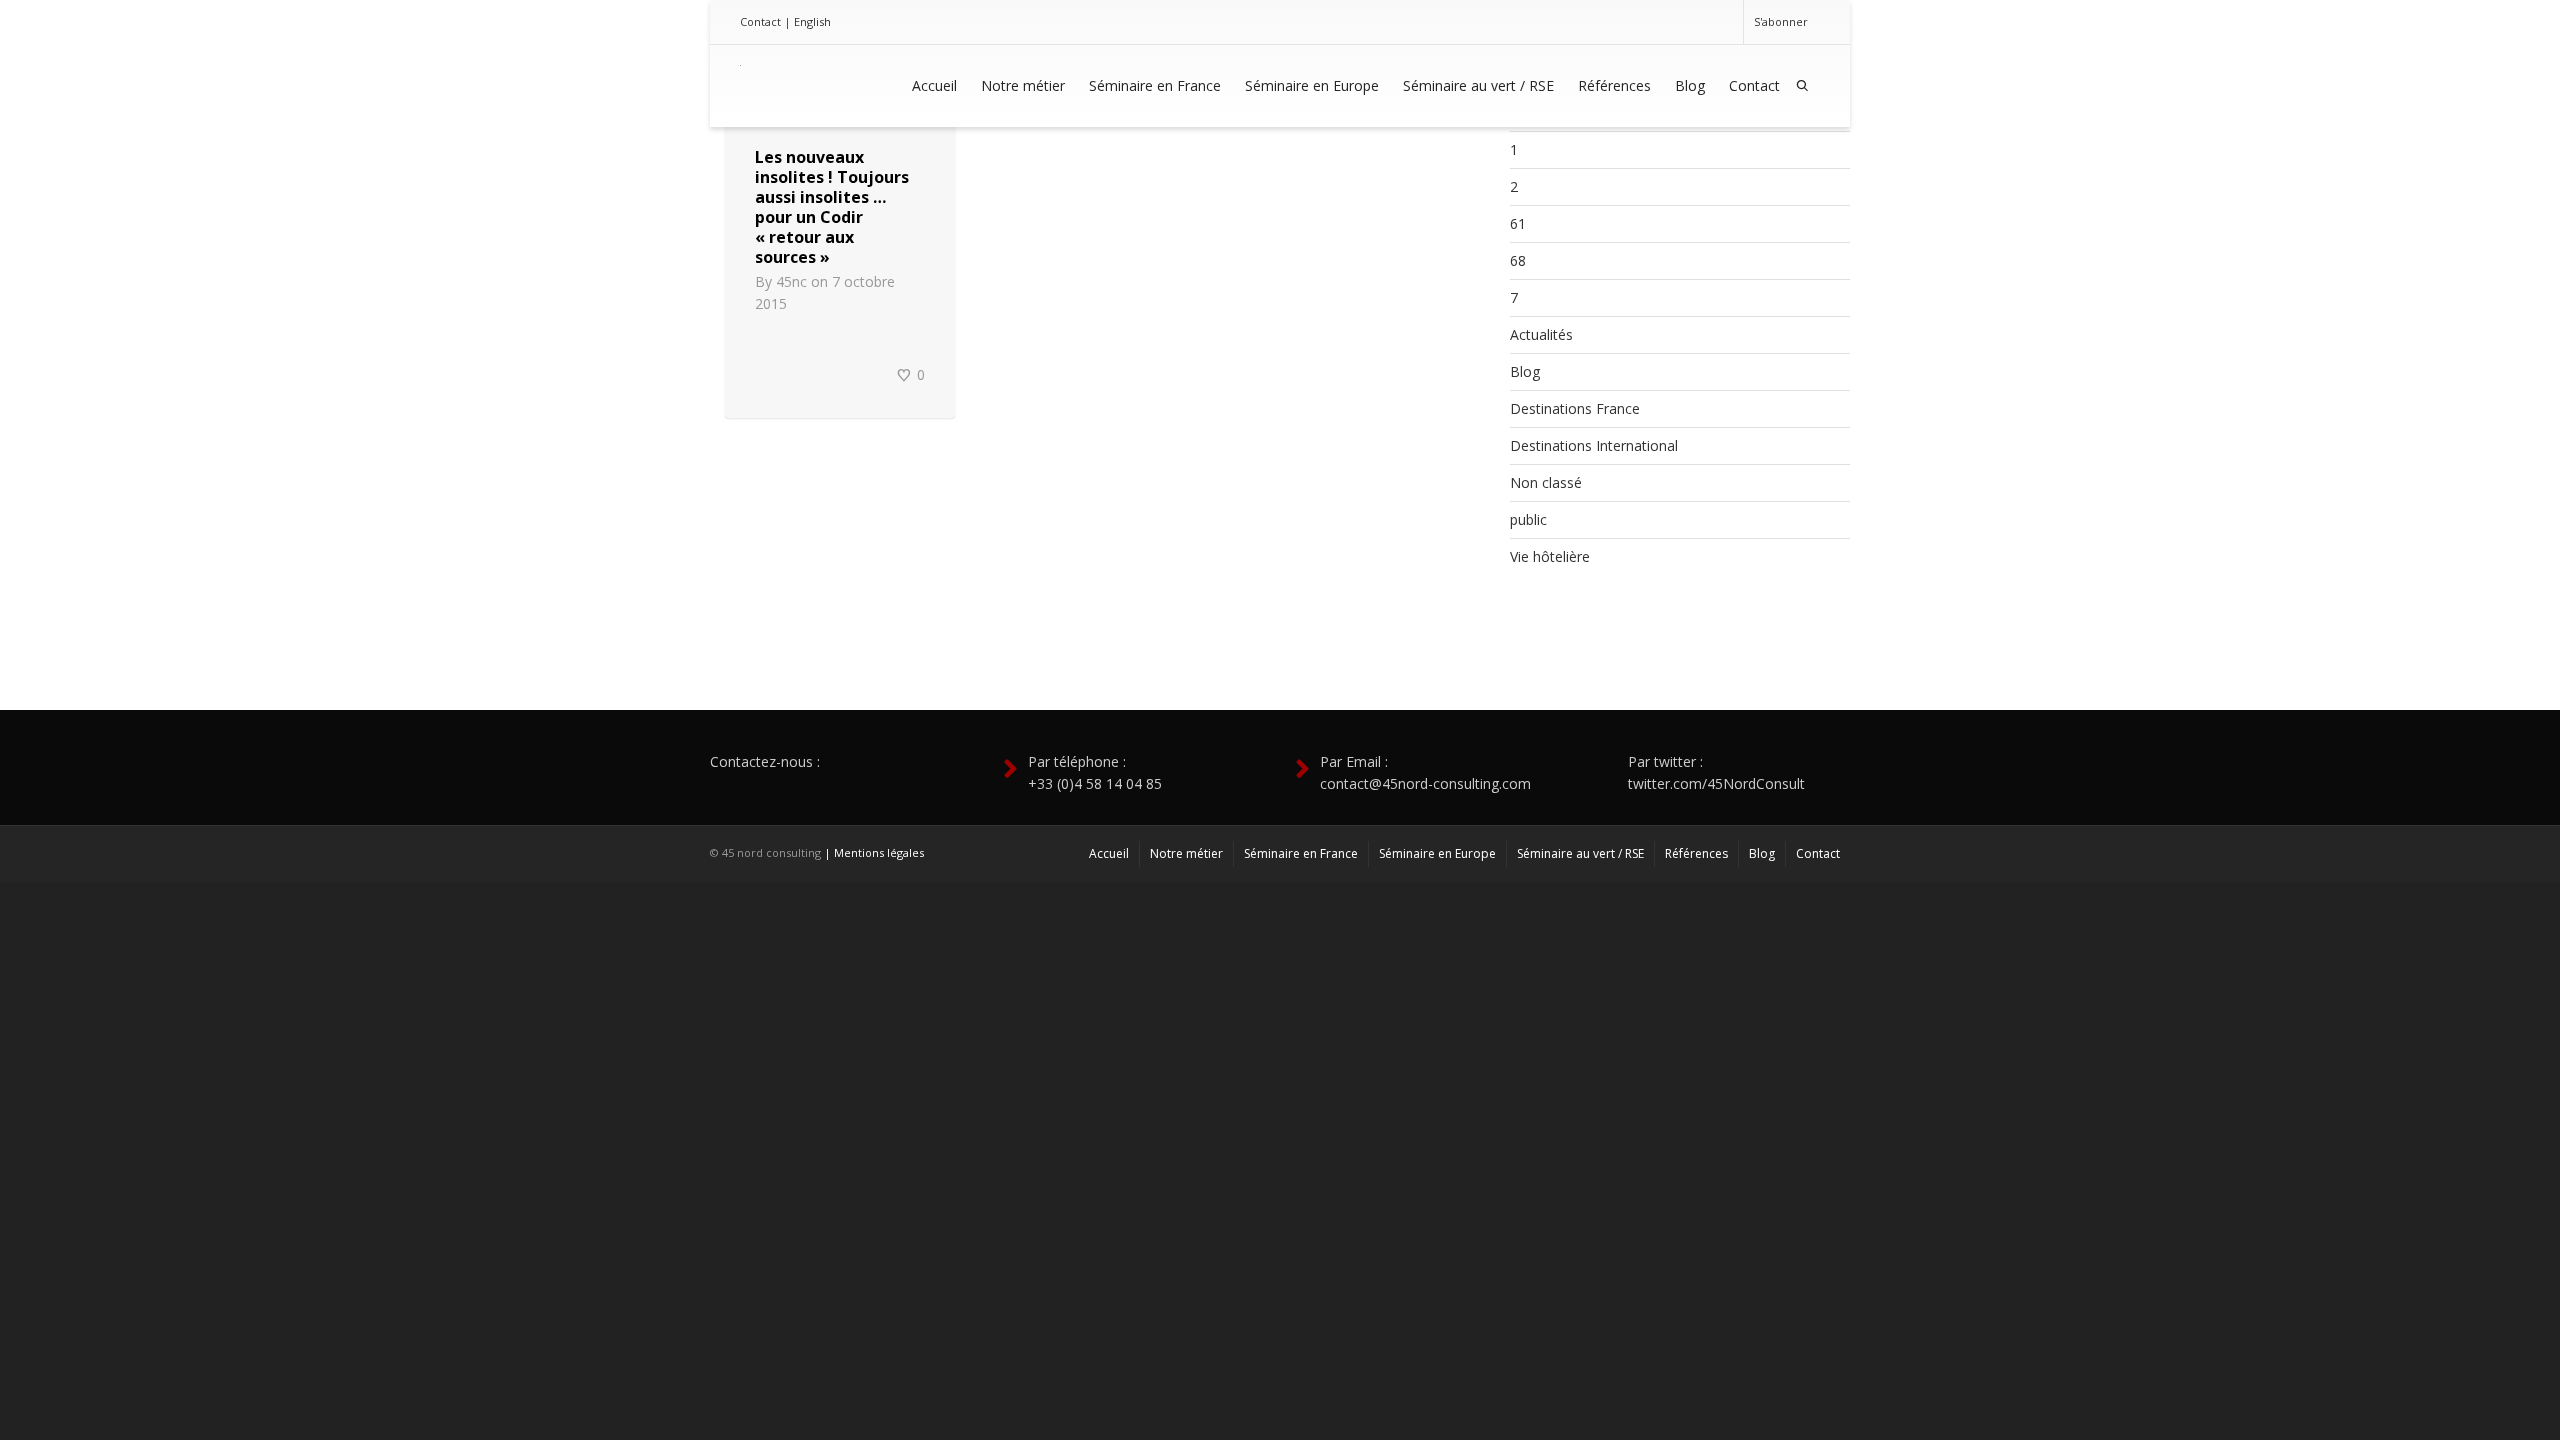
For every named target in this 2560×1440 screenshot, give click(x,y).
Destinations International (1594, 445)
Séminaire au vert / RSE (1478, 85)
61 (1518, 223)
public (1528, 519)
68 (1518, 260)
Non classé (1546, 482)
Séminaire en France (1155, 85)
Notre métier (1023, 85)
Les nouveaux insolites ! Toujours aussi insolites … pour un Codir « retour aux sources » (832, 207)
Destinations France (1575, 408)
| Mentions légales (874, 852)
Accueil (934, 85)
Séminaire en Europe (1312, 85)
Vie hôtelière (1550, 556)
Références (1614, 85)
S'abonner (1781, 21)
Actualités (1541, 334)
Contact (760, 21)
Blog (1690, 85)
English (812, 21)
